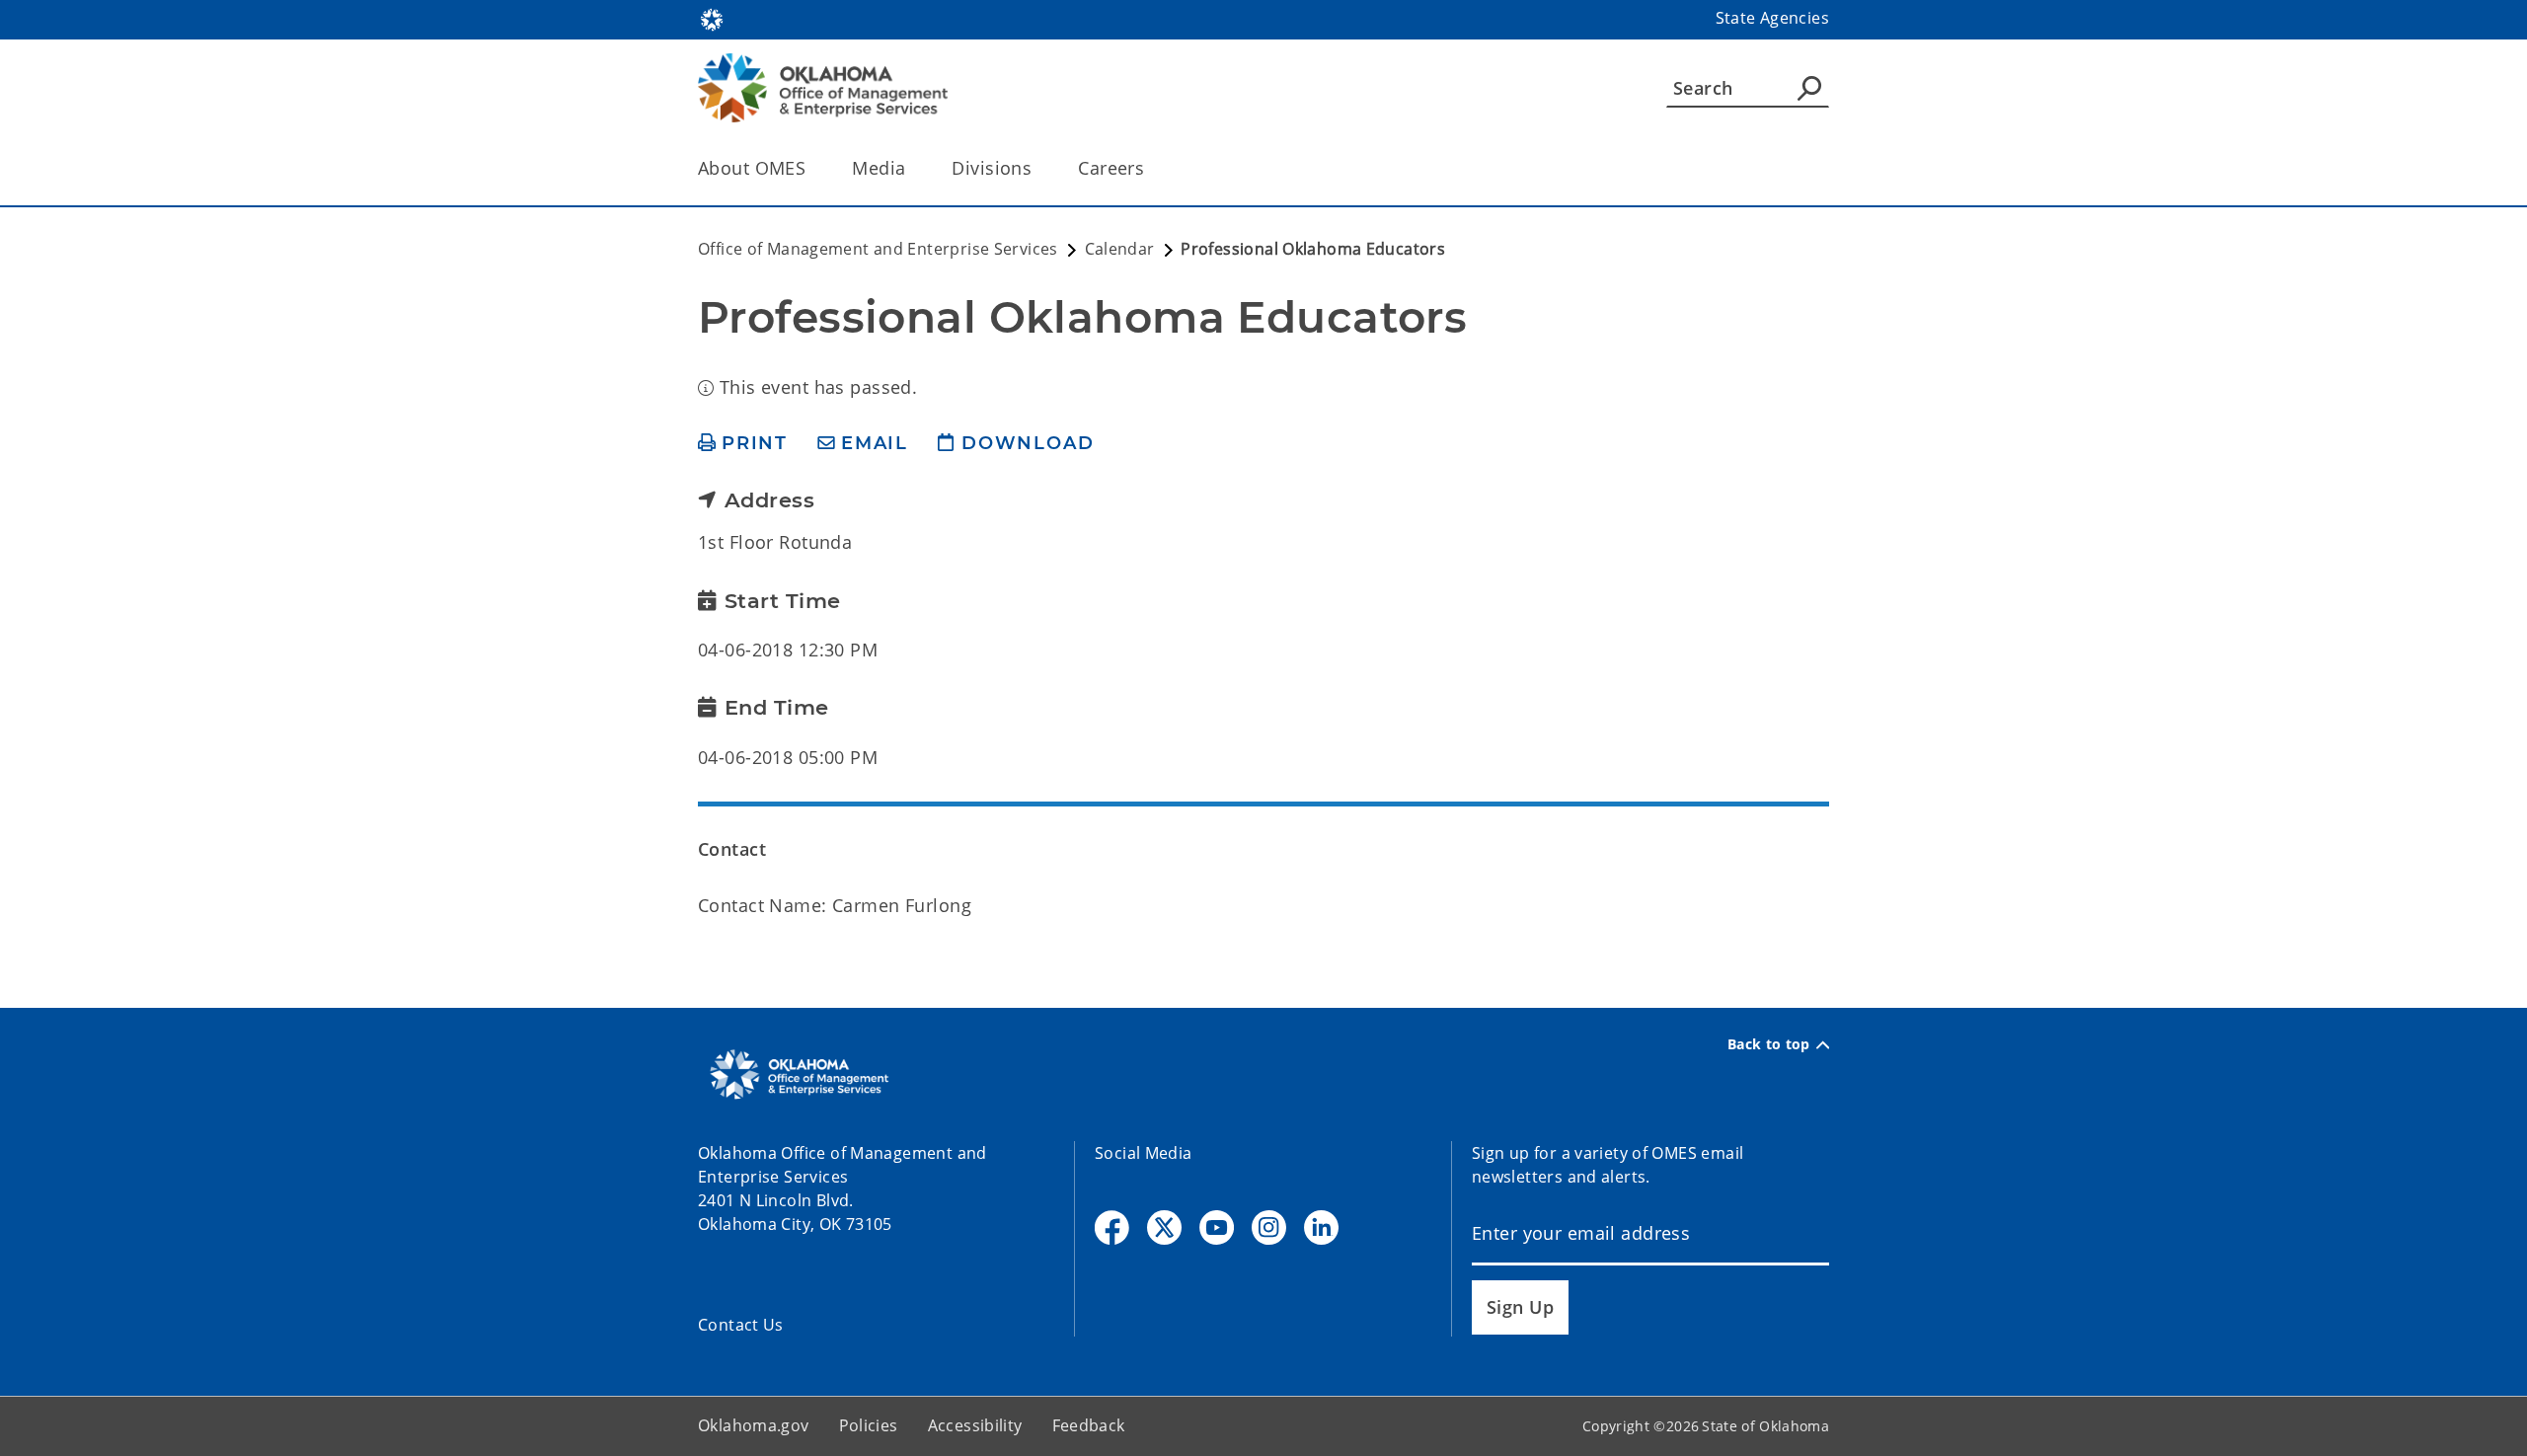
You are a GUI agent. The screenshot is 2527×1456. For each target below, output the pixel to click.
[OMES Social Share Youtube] (1217, 1227)
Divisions (992, 168)
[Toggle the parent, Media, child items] (912, 168)
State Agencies (1772, 18)
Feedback (1089, 1425)
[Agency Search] (1809, 88)
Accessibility (975, 1425)
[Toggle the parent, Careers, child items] (1150, 168)
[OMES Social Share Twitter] (1164, 1227)
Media (879, 168)
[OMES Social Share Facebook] (1112, 1227)
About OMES (752, 168)
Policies (869, 1425)
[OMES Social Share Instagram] (1269, 1227)
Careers (1111, 168)
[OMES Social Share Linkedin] (1321, 1227)
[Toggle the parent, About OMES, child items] (812, 168)
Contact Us (741, 1325)
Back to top (1769, 1044)
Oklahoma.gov (754, 1425)
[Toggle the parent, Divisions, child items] (1038, 168)
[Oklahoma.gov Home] (712, 18)
